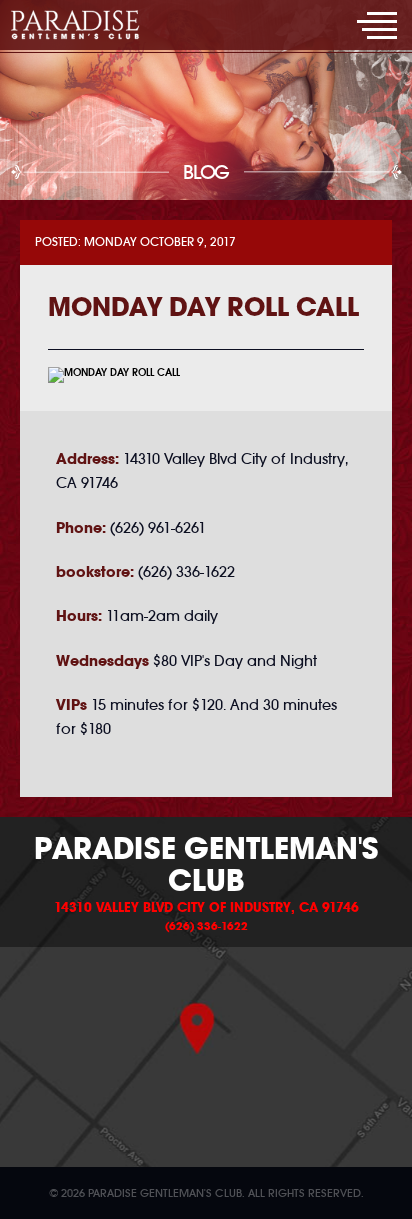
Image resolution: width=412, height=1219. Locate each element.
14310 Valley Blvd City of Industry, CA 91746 (206, 908)
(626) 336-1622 (206, 926)
